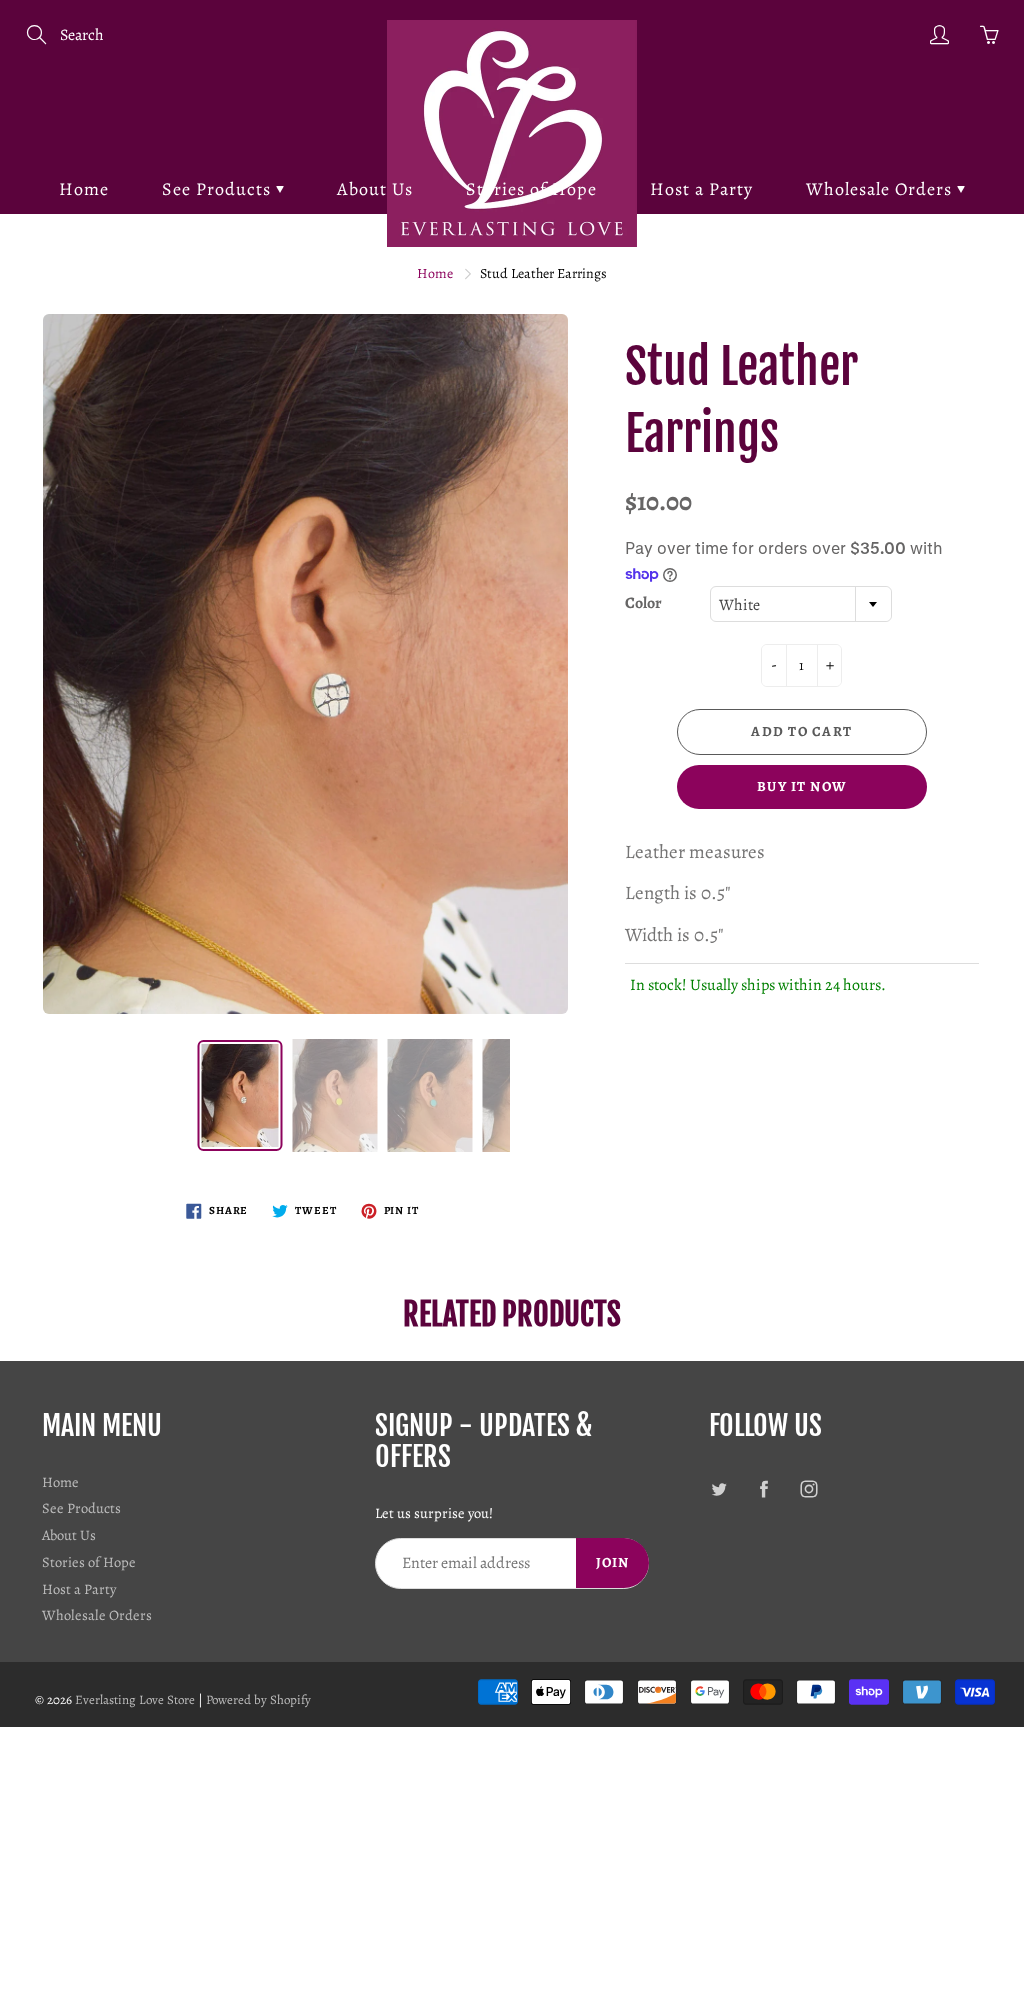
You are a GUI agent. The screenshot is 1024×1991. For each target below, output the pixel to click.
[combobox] (801, 604)
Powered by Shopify (258, 1699)
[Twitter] (719, 1489)
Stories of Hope (531, 189)
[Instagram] (809, 1489)
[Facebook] (764, 1489)
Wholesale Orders (881, 189)
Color (643, 603)
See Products (219, 189)
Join (612, 1562)
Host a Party (701, 189)
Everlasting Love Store (135, 1699)
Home (84, 189)
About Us (375, 189)
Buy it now (802, 786)
